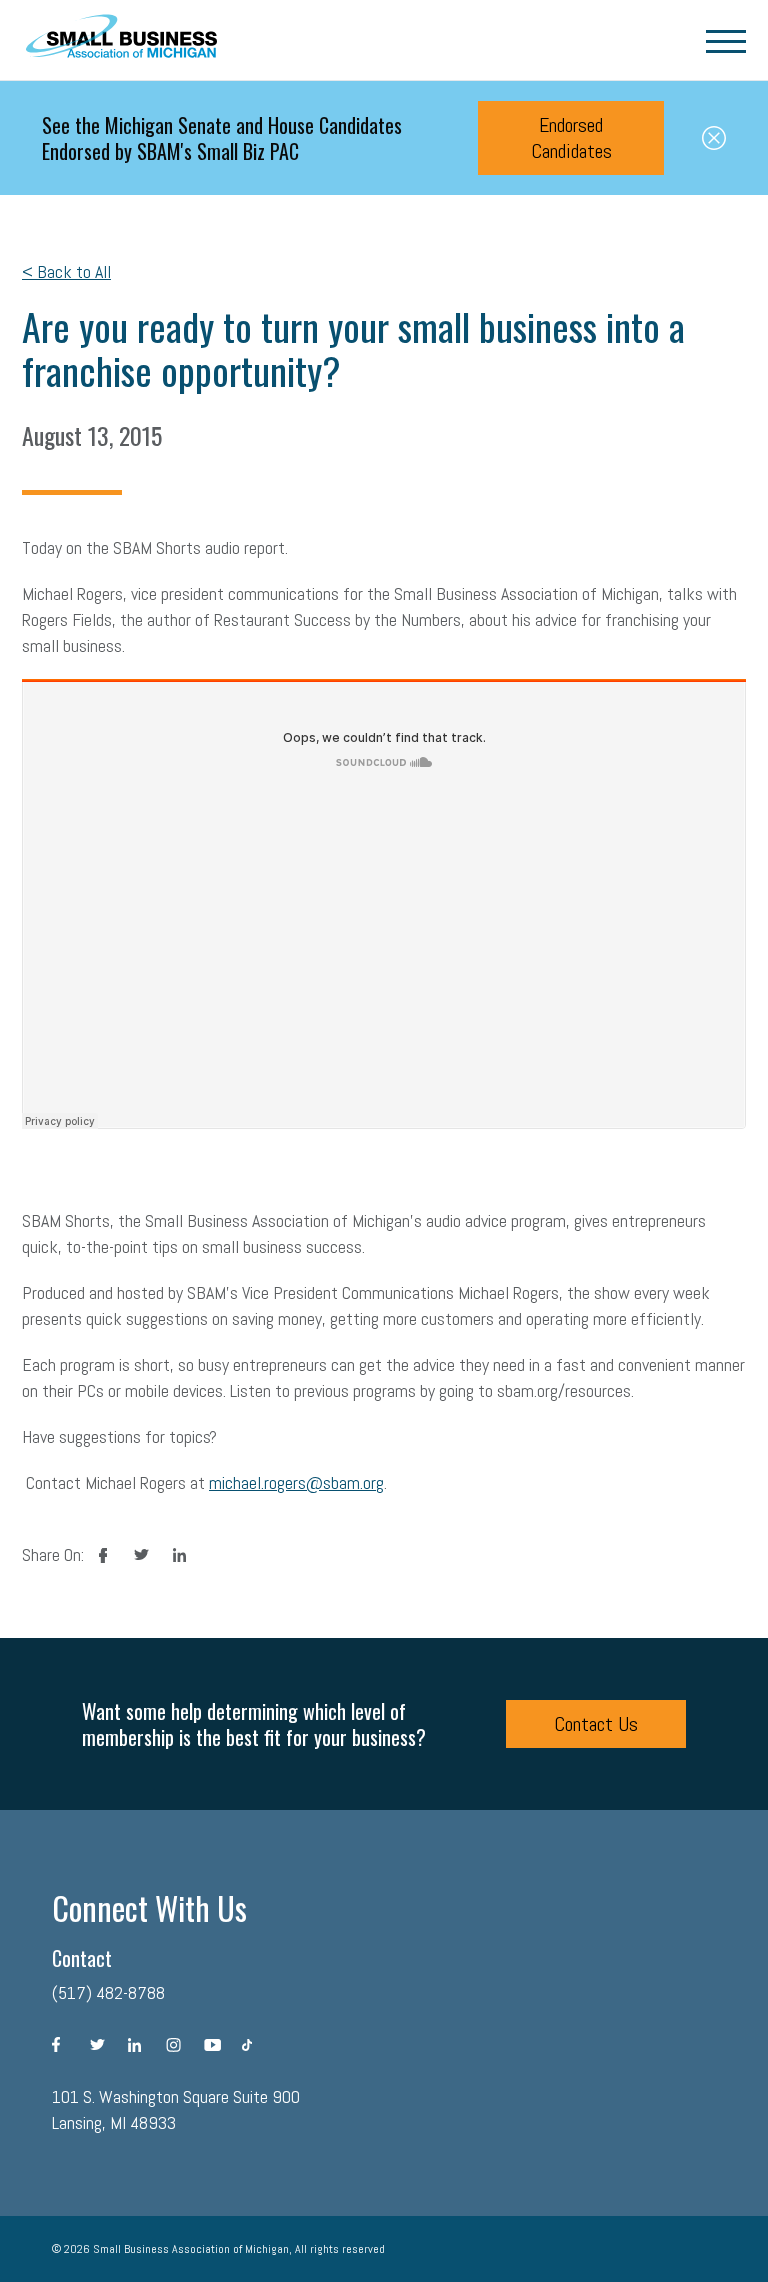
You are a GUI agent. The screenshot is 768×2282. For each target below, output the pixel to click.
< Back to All (66, 271)
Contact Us (596, 1724)
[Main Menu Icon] (726, 40)
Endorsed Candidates (571, 138)
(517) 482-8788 (108, 1992)
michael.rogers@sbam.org (296, 1482)
